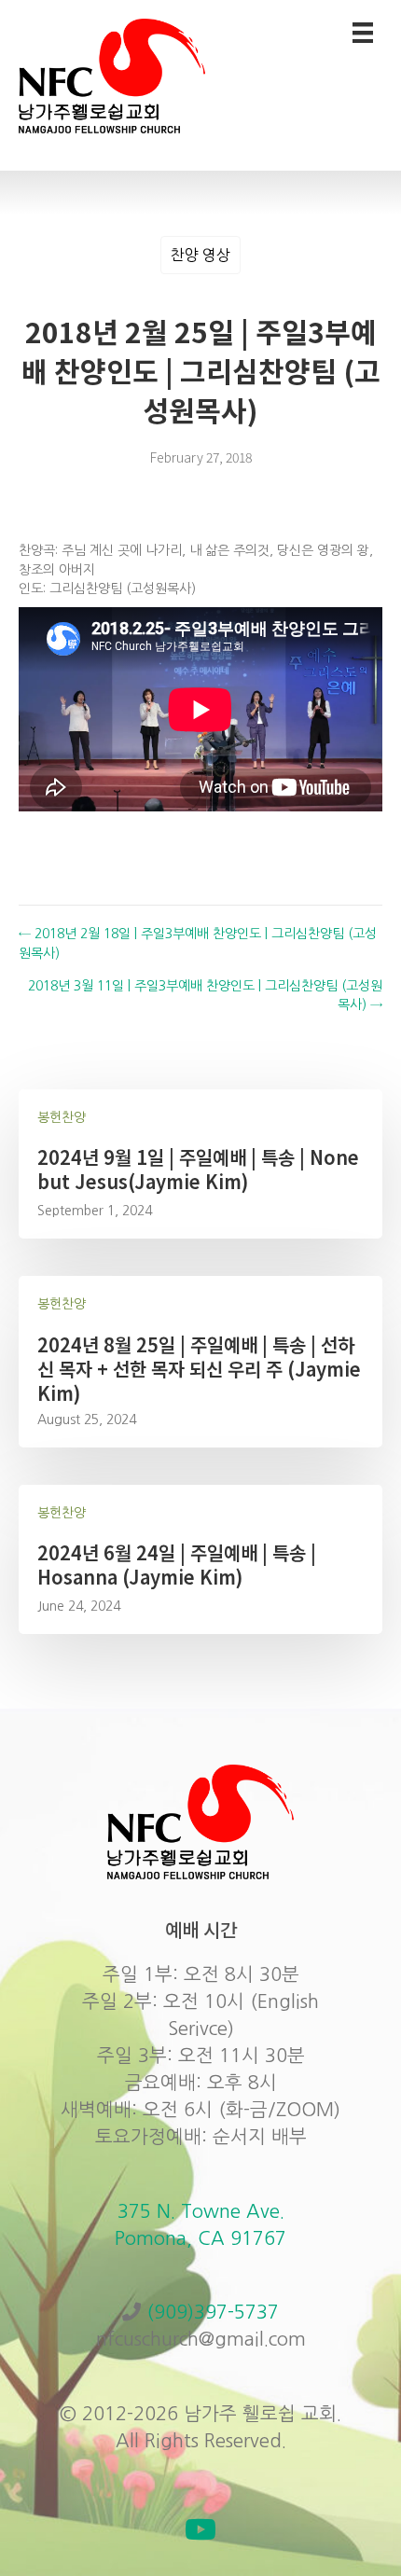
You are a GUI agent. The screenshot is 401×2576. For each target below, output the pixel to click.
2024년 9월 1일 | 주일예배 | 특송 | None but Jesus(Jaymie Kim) (198, 1169)
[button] (200, 2529)
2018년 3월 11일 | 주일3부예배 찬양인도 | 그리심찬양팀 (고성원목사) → (205, 995)
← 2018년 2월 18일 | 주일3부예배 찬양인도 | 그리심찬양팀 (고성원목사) (198, 943)
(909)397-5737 (213, 2312)
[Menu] (363, 33)
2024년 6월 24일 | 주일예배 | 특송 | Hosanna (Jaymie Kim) (177, 1565)
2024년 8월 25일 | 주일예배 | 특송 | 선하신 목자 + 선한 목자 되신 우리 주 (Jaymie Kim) (199, 1369)
